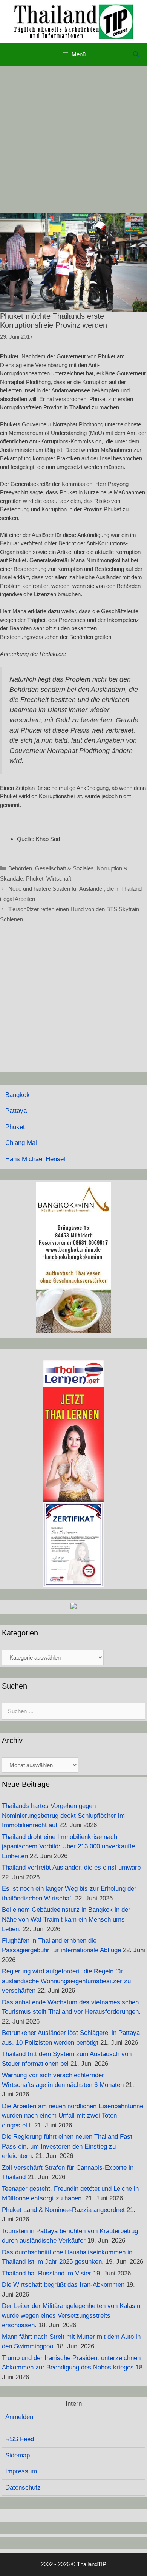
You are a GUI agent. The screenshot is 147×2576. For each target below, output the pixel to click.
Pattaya (16, 1111)
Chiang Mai (21, 1143)
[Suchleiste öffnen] (136, 54)
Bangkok (18, 1095)
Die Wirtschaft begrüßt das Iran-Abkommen (63, 2285)
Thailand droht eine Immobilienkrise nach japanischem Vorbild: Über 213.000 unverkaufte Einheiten (68, 1846)
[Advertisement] (73, 139)
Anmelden (19, 2417)
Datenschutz (23, 2487)
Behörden (20, 868)
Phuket (35, 878)
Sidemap (18, 2455)
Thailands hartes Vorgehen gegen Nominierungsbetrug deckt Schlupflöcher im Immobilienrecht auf (63, 1816)
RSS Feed (20, 2439)
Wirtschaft (59, 878)
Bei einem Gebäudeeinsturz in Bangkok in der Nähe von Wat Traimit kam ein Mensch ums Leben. (66, 1919)
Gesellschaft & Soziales (64, 868)
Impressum (21, 2471)
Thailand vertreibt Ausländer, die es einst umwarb (71, 1867)
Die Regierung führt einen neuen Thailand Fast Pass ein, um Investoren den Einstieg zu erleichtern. (67, 2146)
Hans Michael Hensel (35, 1159)
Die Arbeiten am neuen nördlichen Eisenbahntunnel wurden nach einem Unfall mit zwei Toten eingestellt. (73, 2116)
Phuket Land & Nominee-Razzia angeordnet (63, 2210)
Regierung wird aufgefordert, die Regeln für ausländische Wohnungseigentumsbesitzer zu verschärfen (66, 1981)
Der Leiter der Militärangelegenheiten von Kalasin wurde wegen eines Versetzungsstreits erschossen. (71, 2315)
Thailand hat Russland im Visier (47, 2273)
